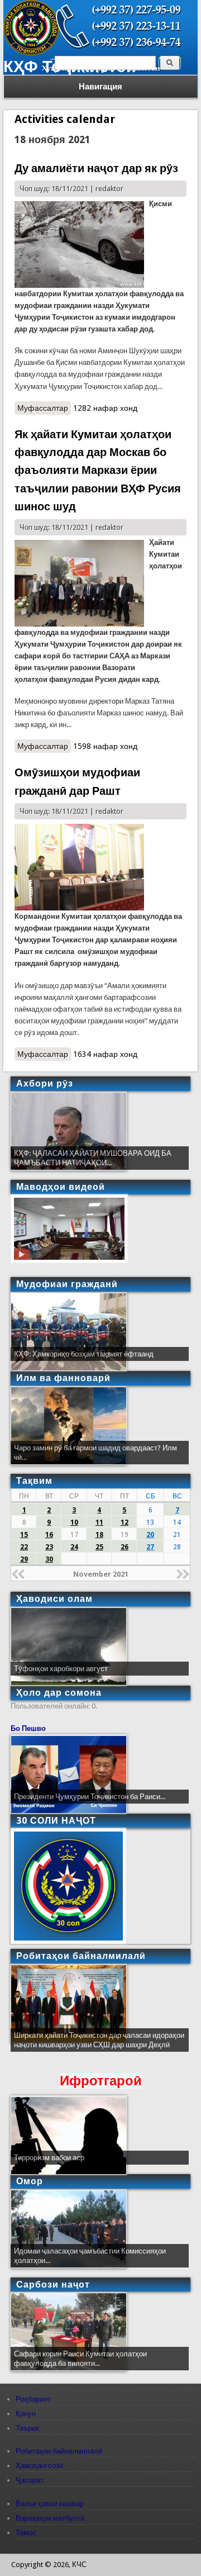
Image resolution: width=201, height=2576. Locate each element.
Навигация (100, 87)
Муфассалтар (44, 408)
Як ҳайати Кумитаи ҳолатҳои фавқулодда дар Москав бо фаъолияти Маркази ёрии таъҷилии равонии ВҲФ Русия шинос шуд (98, 471)
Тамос (26, 2533)
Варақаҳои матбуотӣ (50, 2518)
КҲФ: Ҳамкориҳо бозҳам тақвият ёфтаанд (84, 1354)
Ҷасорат (30, 2480)
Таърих (28, 2428)
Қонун (26, 2414)
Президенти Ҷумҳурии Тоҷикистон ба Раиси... (90, 1797)
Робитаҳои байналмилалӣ (59, 2451)
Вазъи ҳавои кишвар (50, 2504)
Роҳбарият (33, 2399)
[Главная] (31, 53)
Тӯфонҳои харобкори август (61, 1669)
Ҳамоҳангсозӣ (39, 2466)
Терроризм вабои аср (49, 2158)
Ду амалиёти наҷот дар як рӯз (96, 168)
